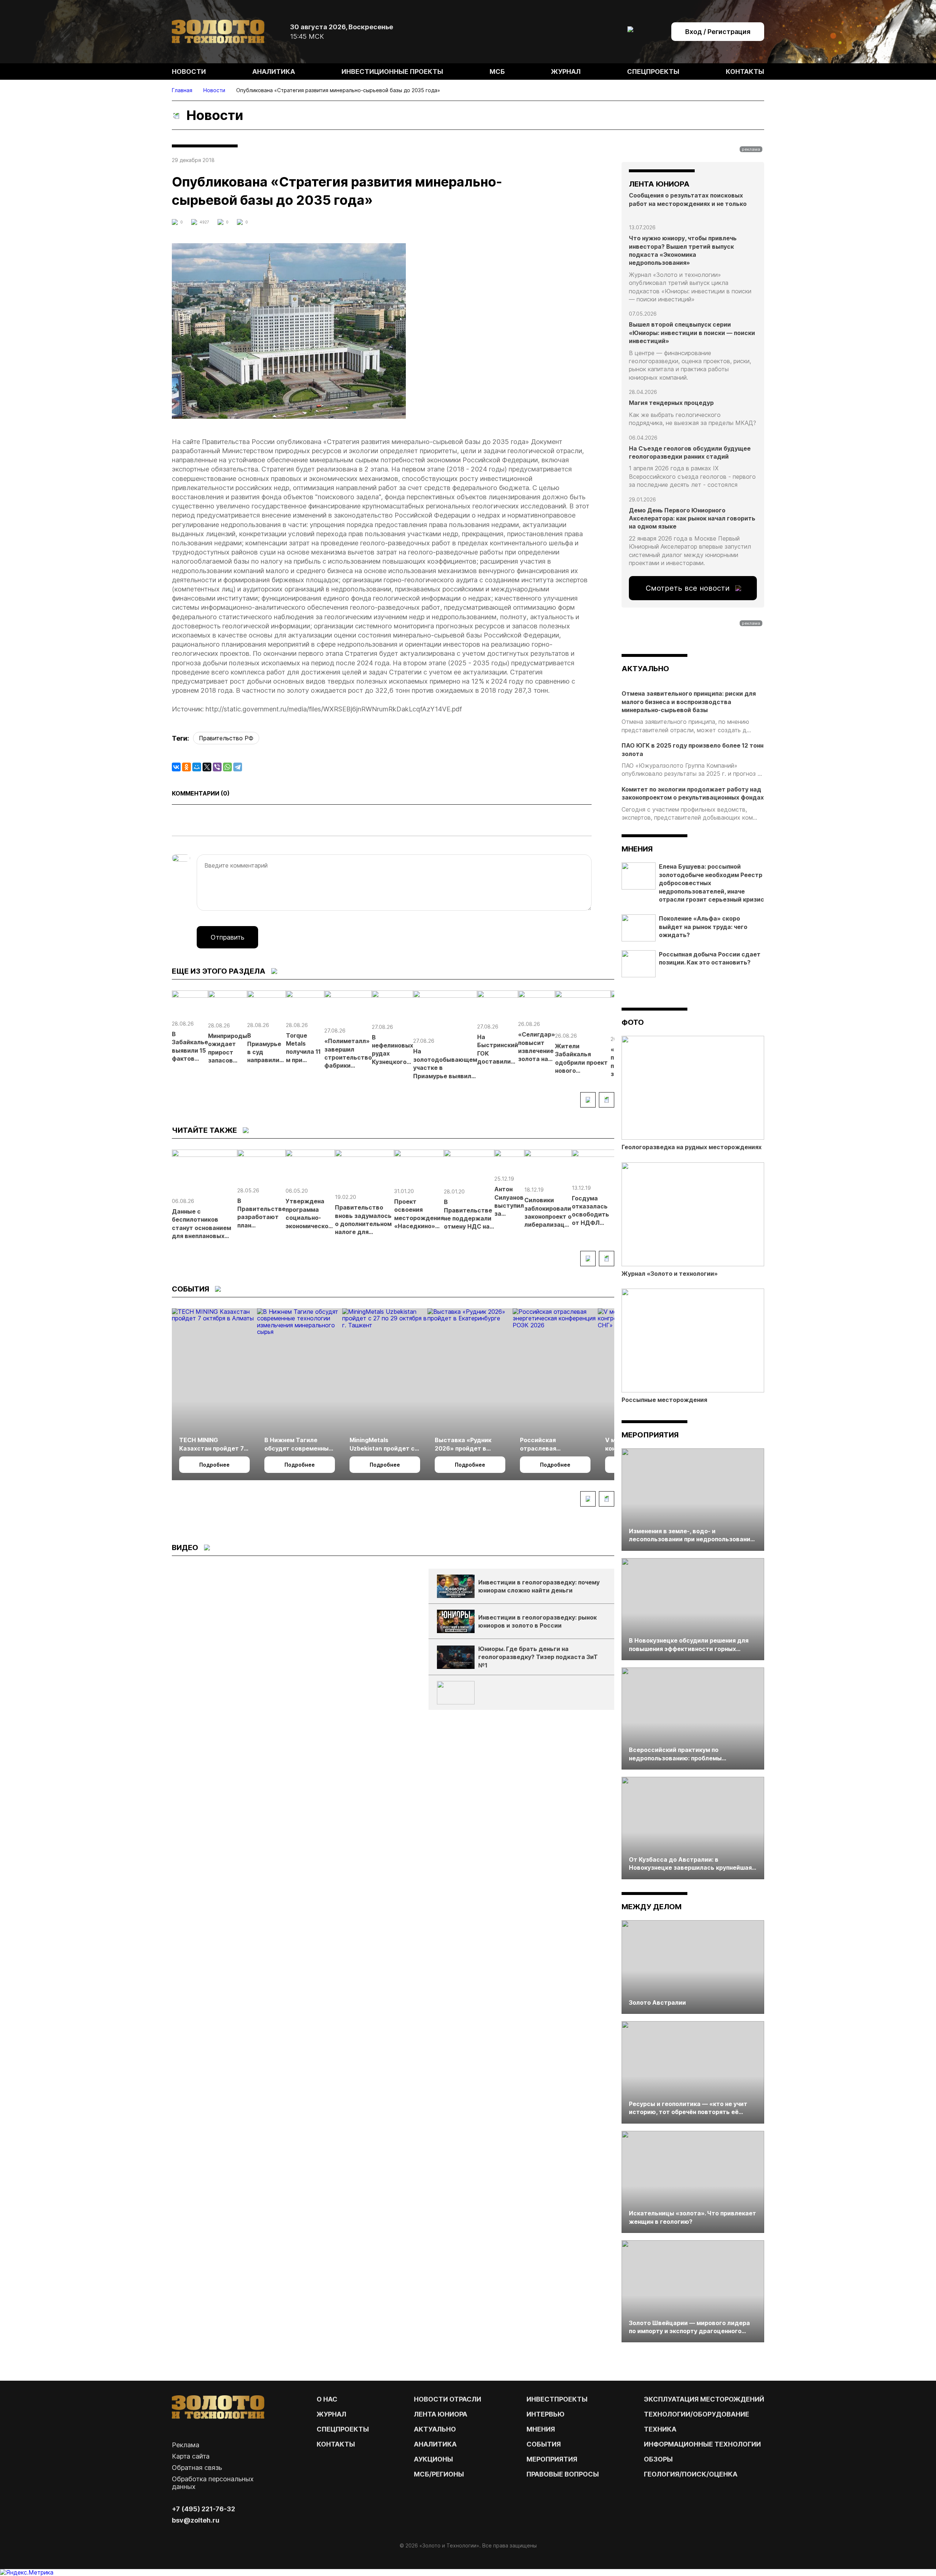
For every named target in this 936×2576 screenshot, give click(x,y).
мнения (637, 849)
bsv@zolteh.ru (196, 2520)
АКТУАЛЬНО (645, 669)
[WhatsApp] (227, 767)
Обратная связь (197, 2468)
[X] (207, 767)
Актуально (435, 2429)
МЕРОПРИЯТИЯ (552, 2459)
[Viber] (217, 767)
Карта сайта (191, 2456)
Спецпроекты (653, 72)
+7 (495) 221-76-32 (203, 2509)
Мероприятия (650, 1435)
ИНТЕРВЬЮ (546, 2414)
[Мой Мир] (197, 767)
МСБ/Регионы (439, 2474)
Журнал (566, 72)
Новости (189, 72)
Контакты (745, 72)
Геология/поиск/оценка (691, 2474)
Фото (633, 1022)
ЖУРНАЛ (331, 2414)
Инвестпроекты (557, 2399)
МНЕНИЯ (541, 2429)
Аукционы (433, 2459)
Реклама (186, 2445)
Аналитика (274, 72)
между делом (652, 1907)
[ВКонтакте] (176, 767)
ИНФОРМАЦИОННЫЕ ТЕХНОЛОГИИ (702, 2444)
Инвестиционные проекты (392, 72)
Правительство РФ (226, 738)
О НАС (327, 2399)
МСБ (497, 72)
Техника (660, 2429)
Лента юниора (441, 2414)
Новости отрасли (448, 2399)
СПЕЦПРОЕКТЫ (343, 2429)
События (544, 2444)
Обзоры (658, 2459)
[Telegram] (238, 767)
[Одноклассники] (186, 767)
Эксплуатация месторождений (704, 2399)
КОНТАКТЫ (336, 2444)
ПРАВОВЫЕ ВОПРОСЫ (563, 2474)
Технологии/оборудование (697, 2414)
